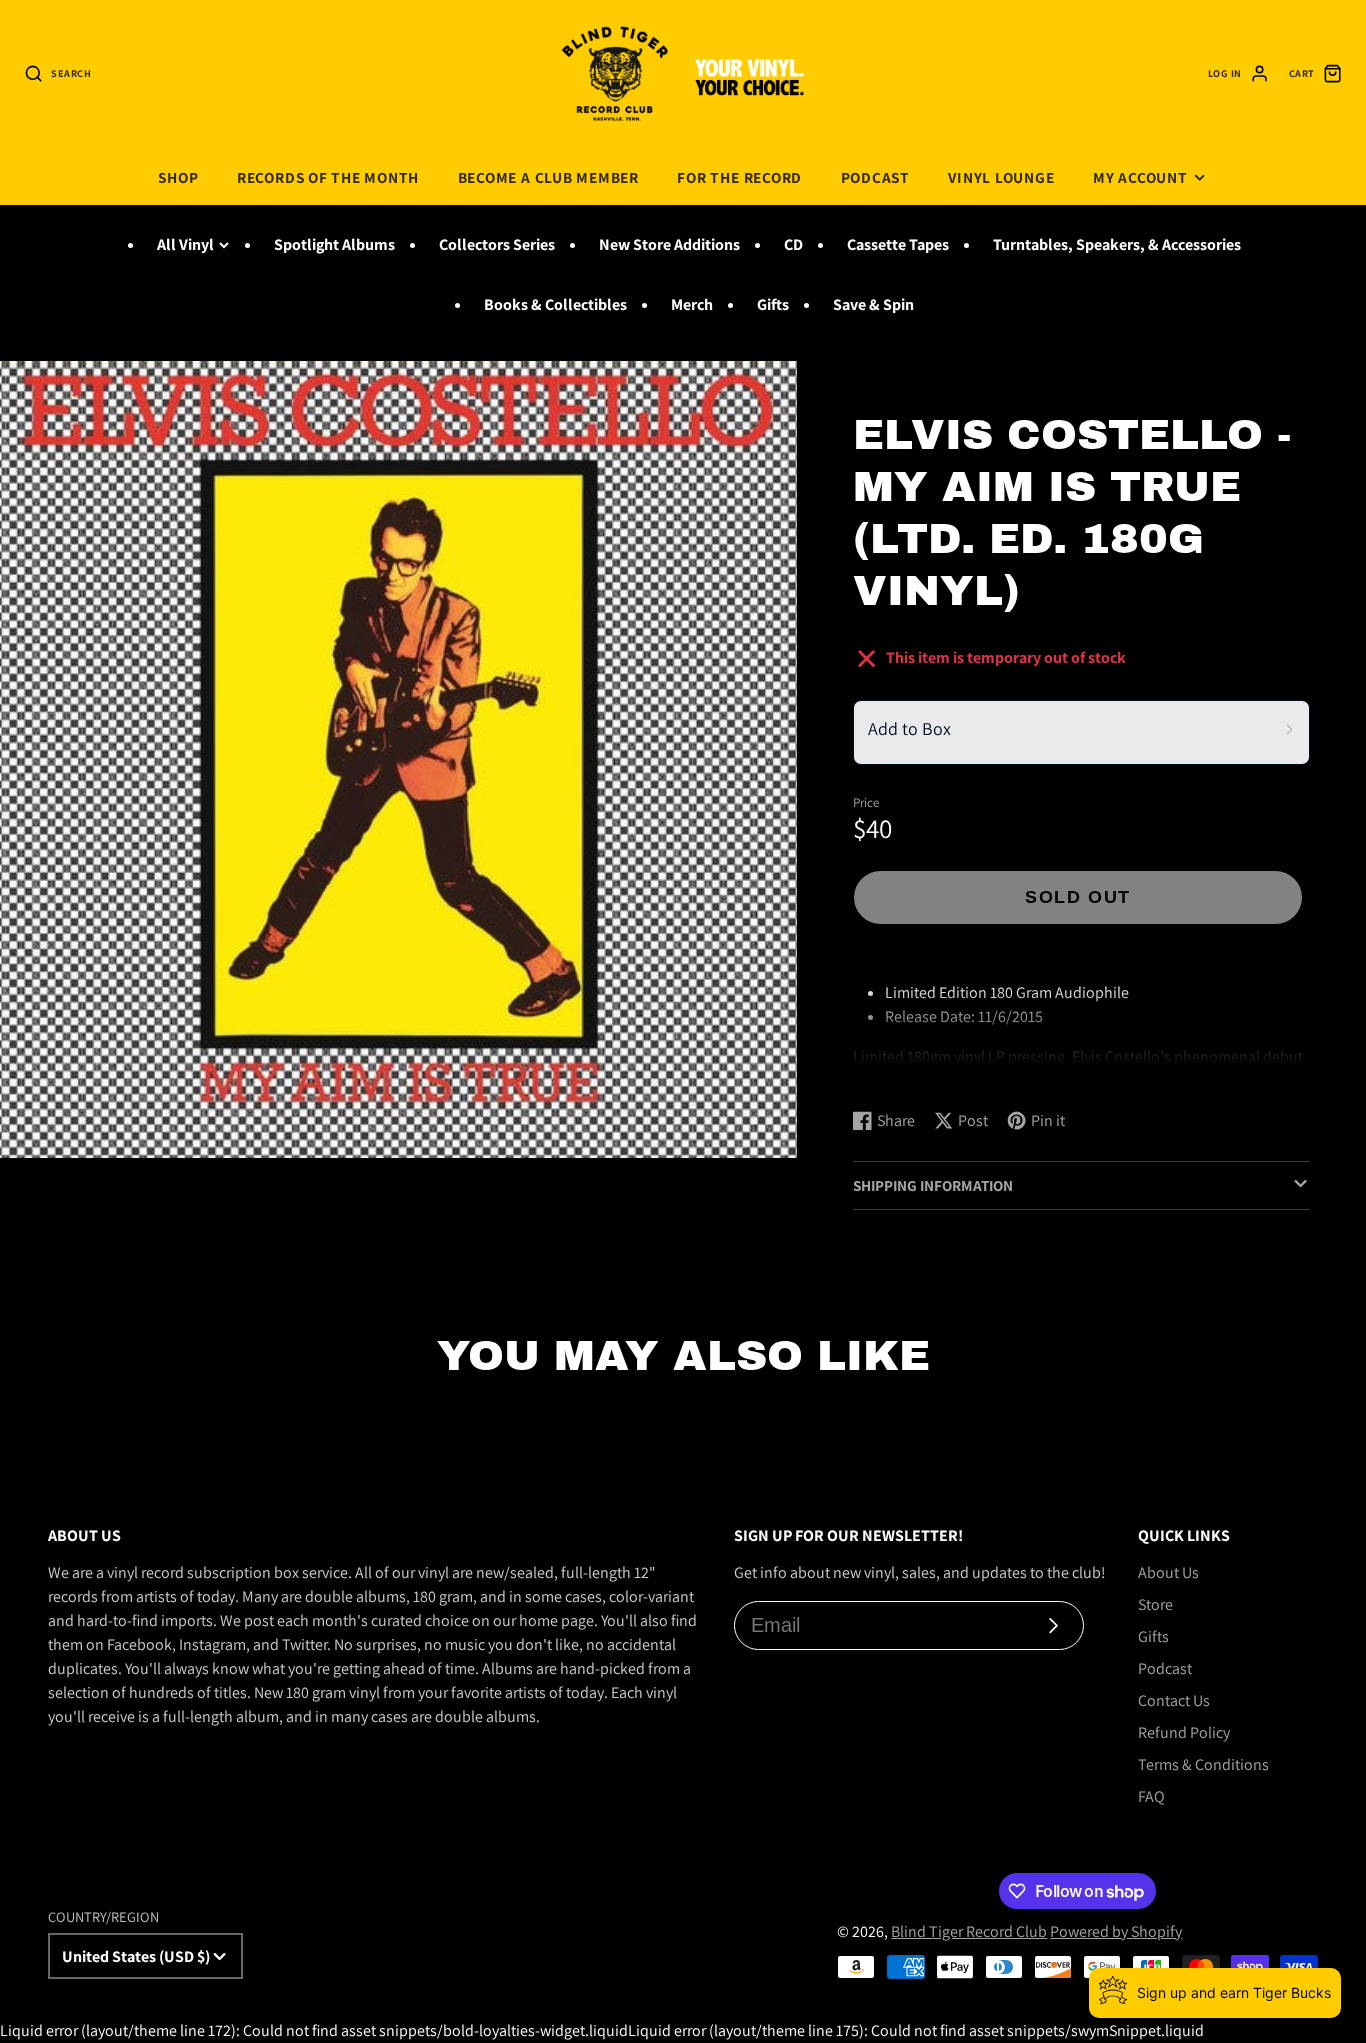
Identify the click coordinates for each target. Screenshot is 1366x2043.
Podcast (875, 177)
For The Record (739, 177)
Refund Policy (1184, 1732)
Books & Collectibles (555, 304)
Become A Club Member (548, 177)
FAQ (1151, 1796)
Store (1155, 1604)
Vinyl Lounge (1001, 177)
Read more (892, 1073)
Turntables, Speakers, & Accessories (1117, 244)
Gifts (773, 304)
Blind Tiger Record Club (969, 1931)
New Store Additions (669, 244)
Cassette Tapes (898, 244)
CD (793, 244)
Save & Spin (873, 304)
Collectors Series (497, 244)
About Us (1168, 1572)
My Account (1140, 177)
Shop (178, 177)
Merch (692, 304)
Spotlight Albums (334, 244)
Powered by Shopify (1116, 1931)
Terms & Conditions (1203, 1764)
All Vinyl (185, 244)
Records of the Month (328, 177)
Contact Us (1174, 1700)
